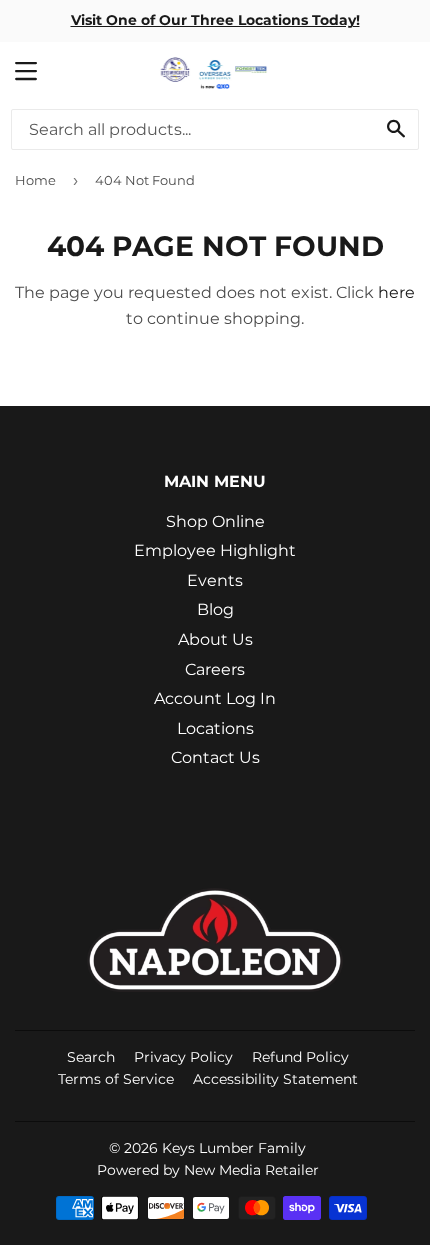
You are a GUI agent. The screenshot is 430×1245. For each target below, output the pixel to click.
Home (35, 180)
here (396, 292)
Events (215, 580)
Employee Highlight (215, 550)
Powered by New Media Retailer (208, 1170)
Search (91, 1057)
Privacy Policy (183, 1057)
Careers (215, 669)
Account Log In (215, 698)
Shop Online (215, 521)
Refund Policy (300, 1057)
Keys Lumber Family (234, 1148)
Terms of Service (116, 1079)
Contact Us (215, 757)
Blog (215, 609)
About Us (215, 639)
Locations (215, 728)
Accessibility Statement (275, 1079)
